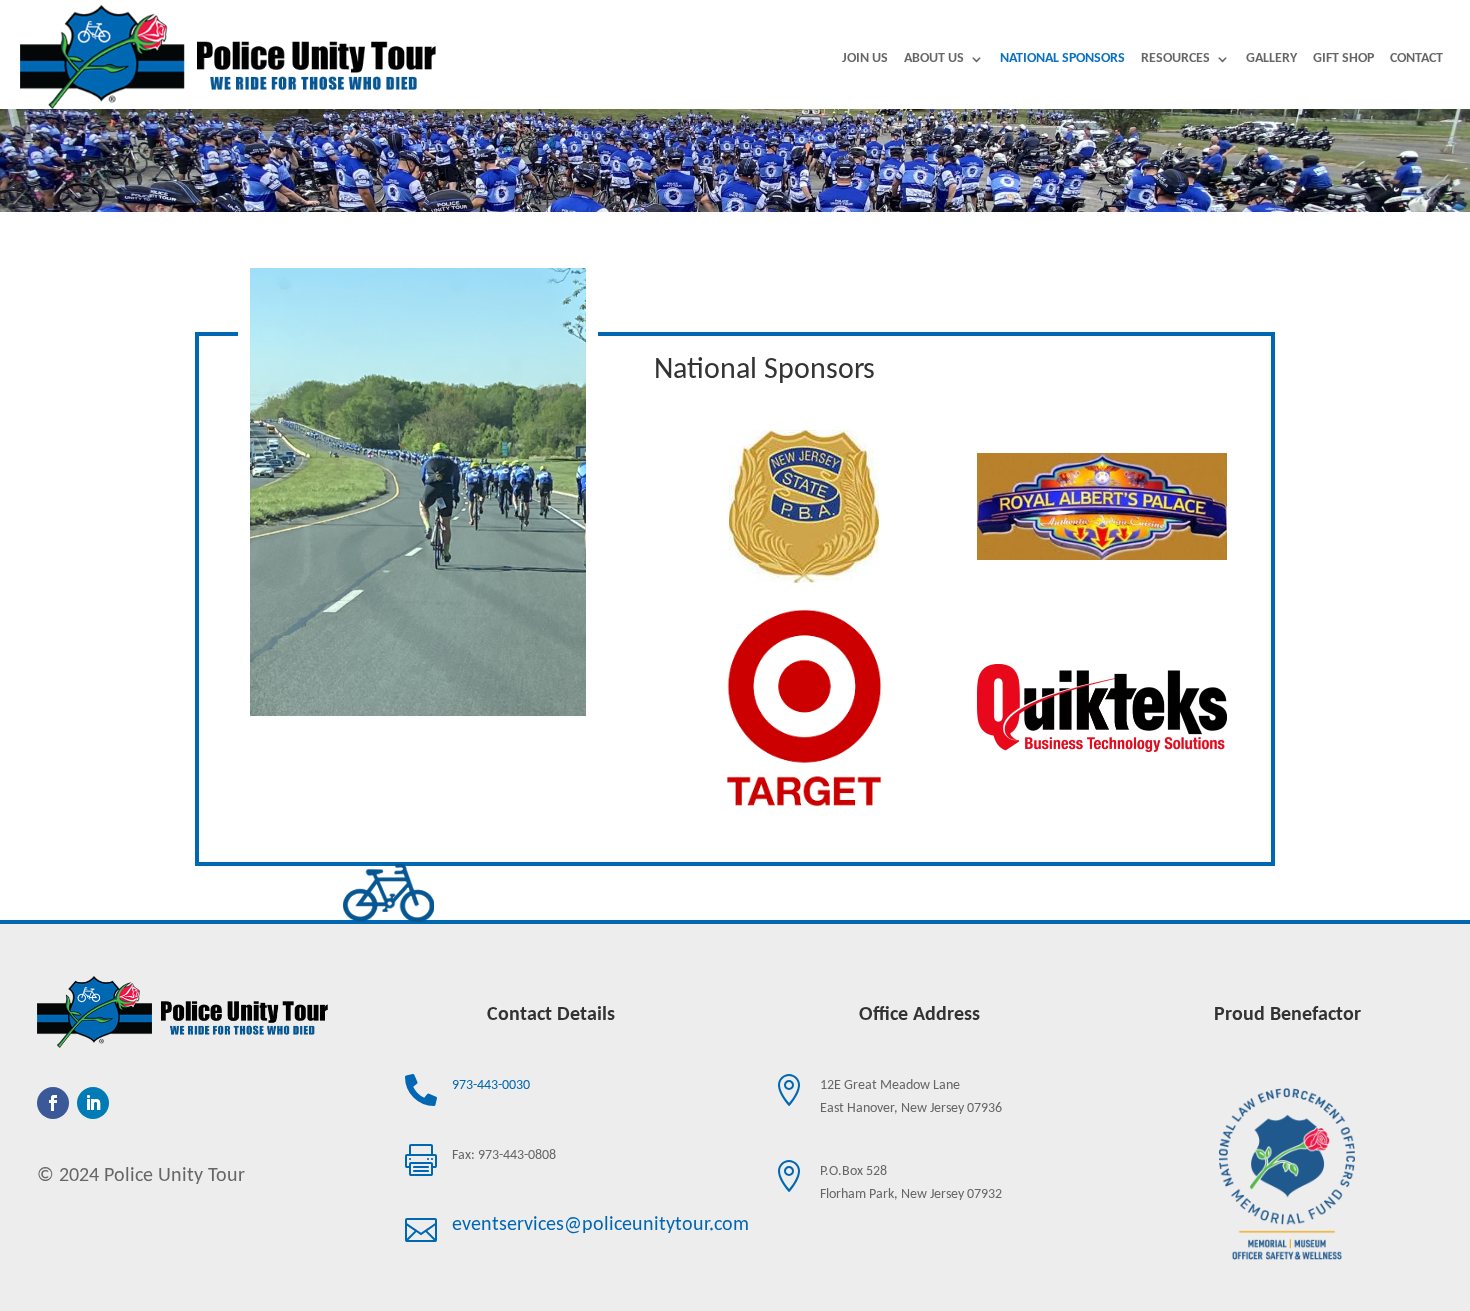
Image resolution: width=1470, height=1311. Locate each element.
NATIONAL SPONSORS (1062, 59)
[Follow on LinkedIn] (93, 1103)
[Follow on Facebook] (53, 1103)
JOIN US (865, 59)
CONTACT (1416, 59)
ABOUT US (934, 59)
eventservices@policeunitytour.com (600, 1225)
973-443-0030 (491, 1085)
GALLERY (1271, 59)
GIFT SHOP (1343, 59)
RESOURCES (1175, 59)
